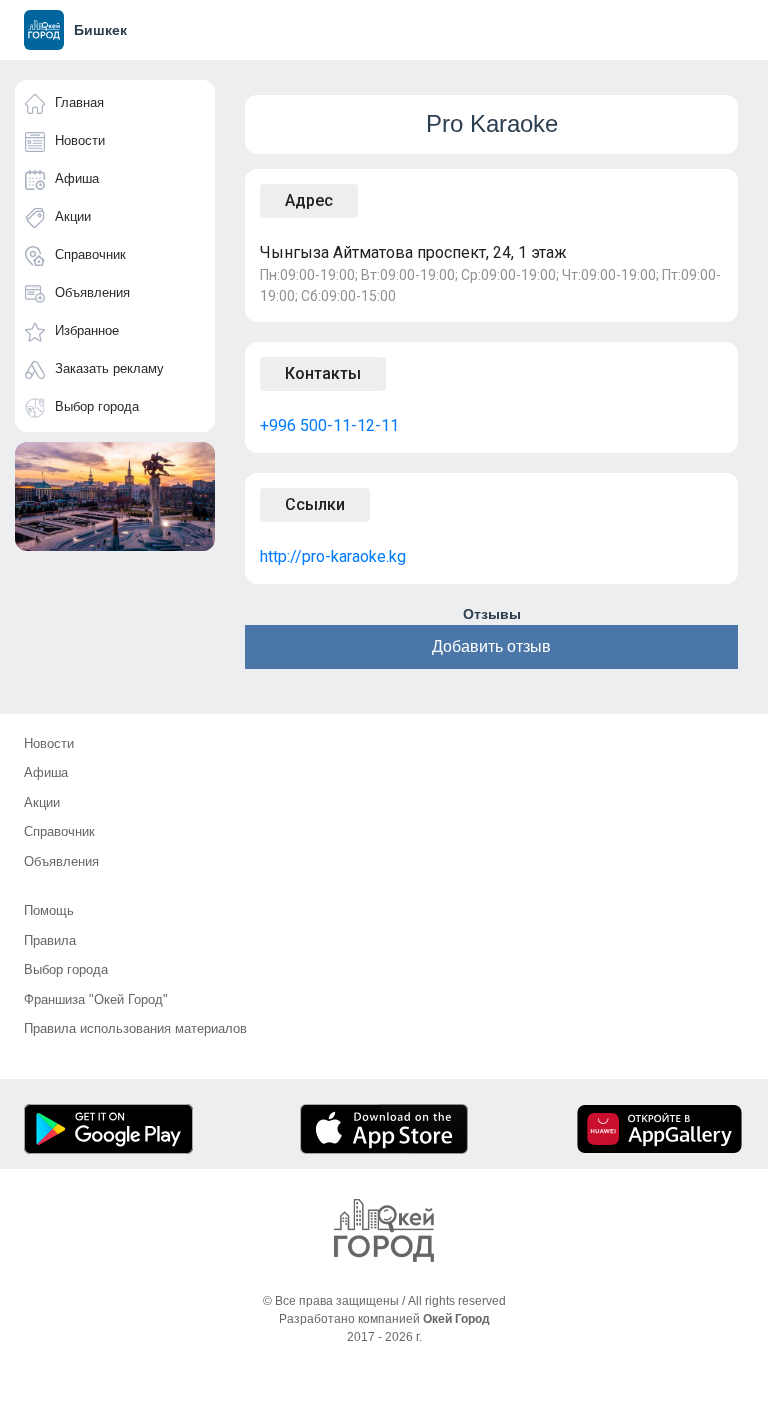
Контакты (323, 373)
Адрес (309, 200)
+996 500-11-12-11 (329, 425)
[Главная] (384, 1230)
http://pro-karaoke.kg (333, 556)
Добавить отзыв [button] (491, 646)
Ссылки (315, 504)
